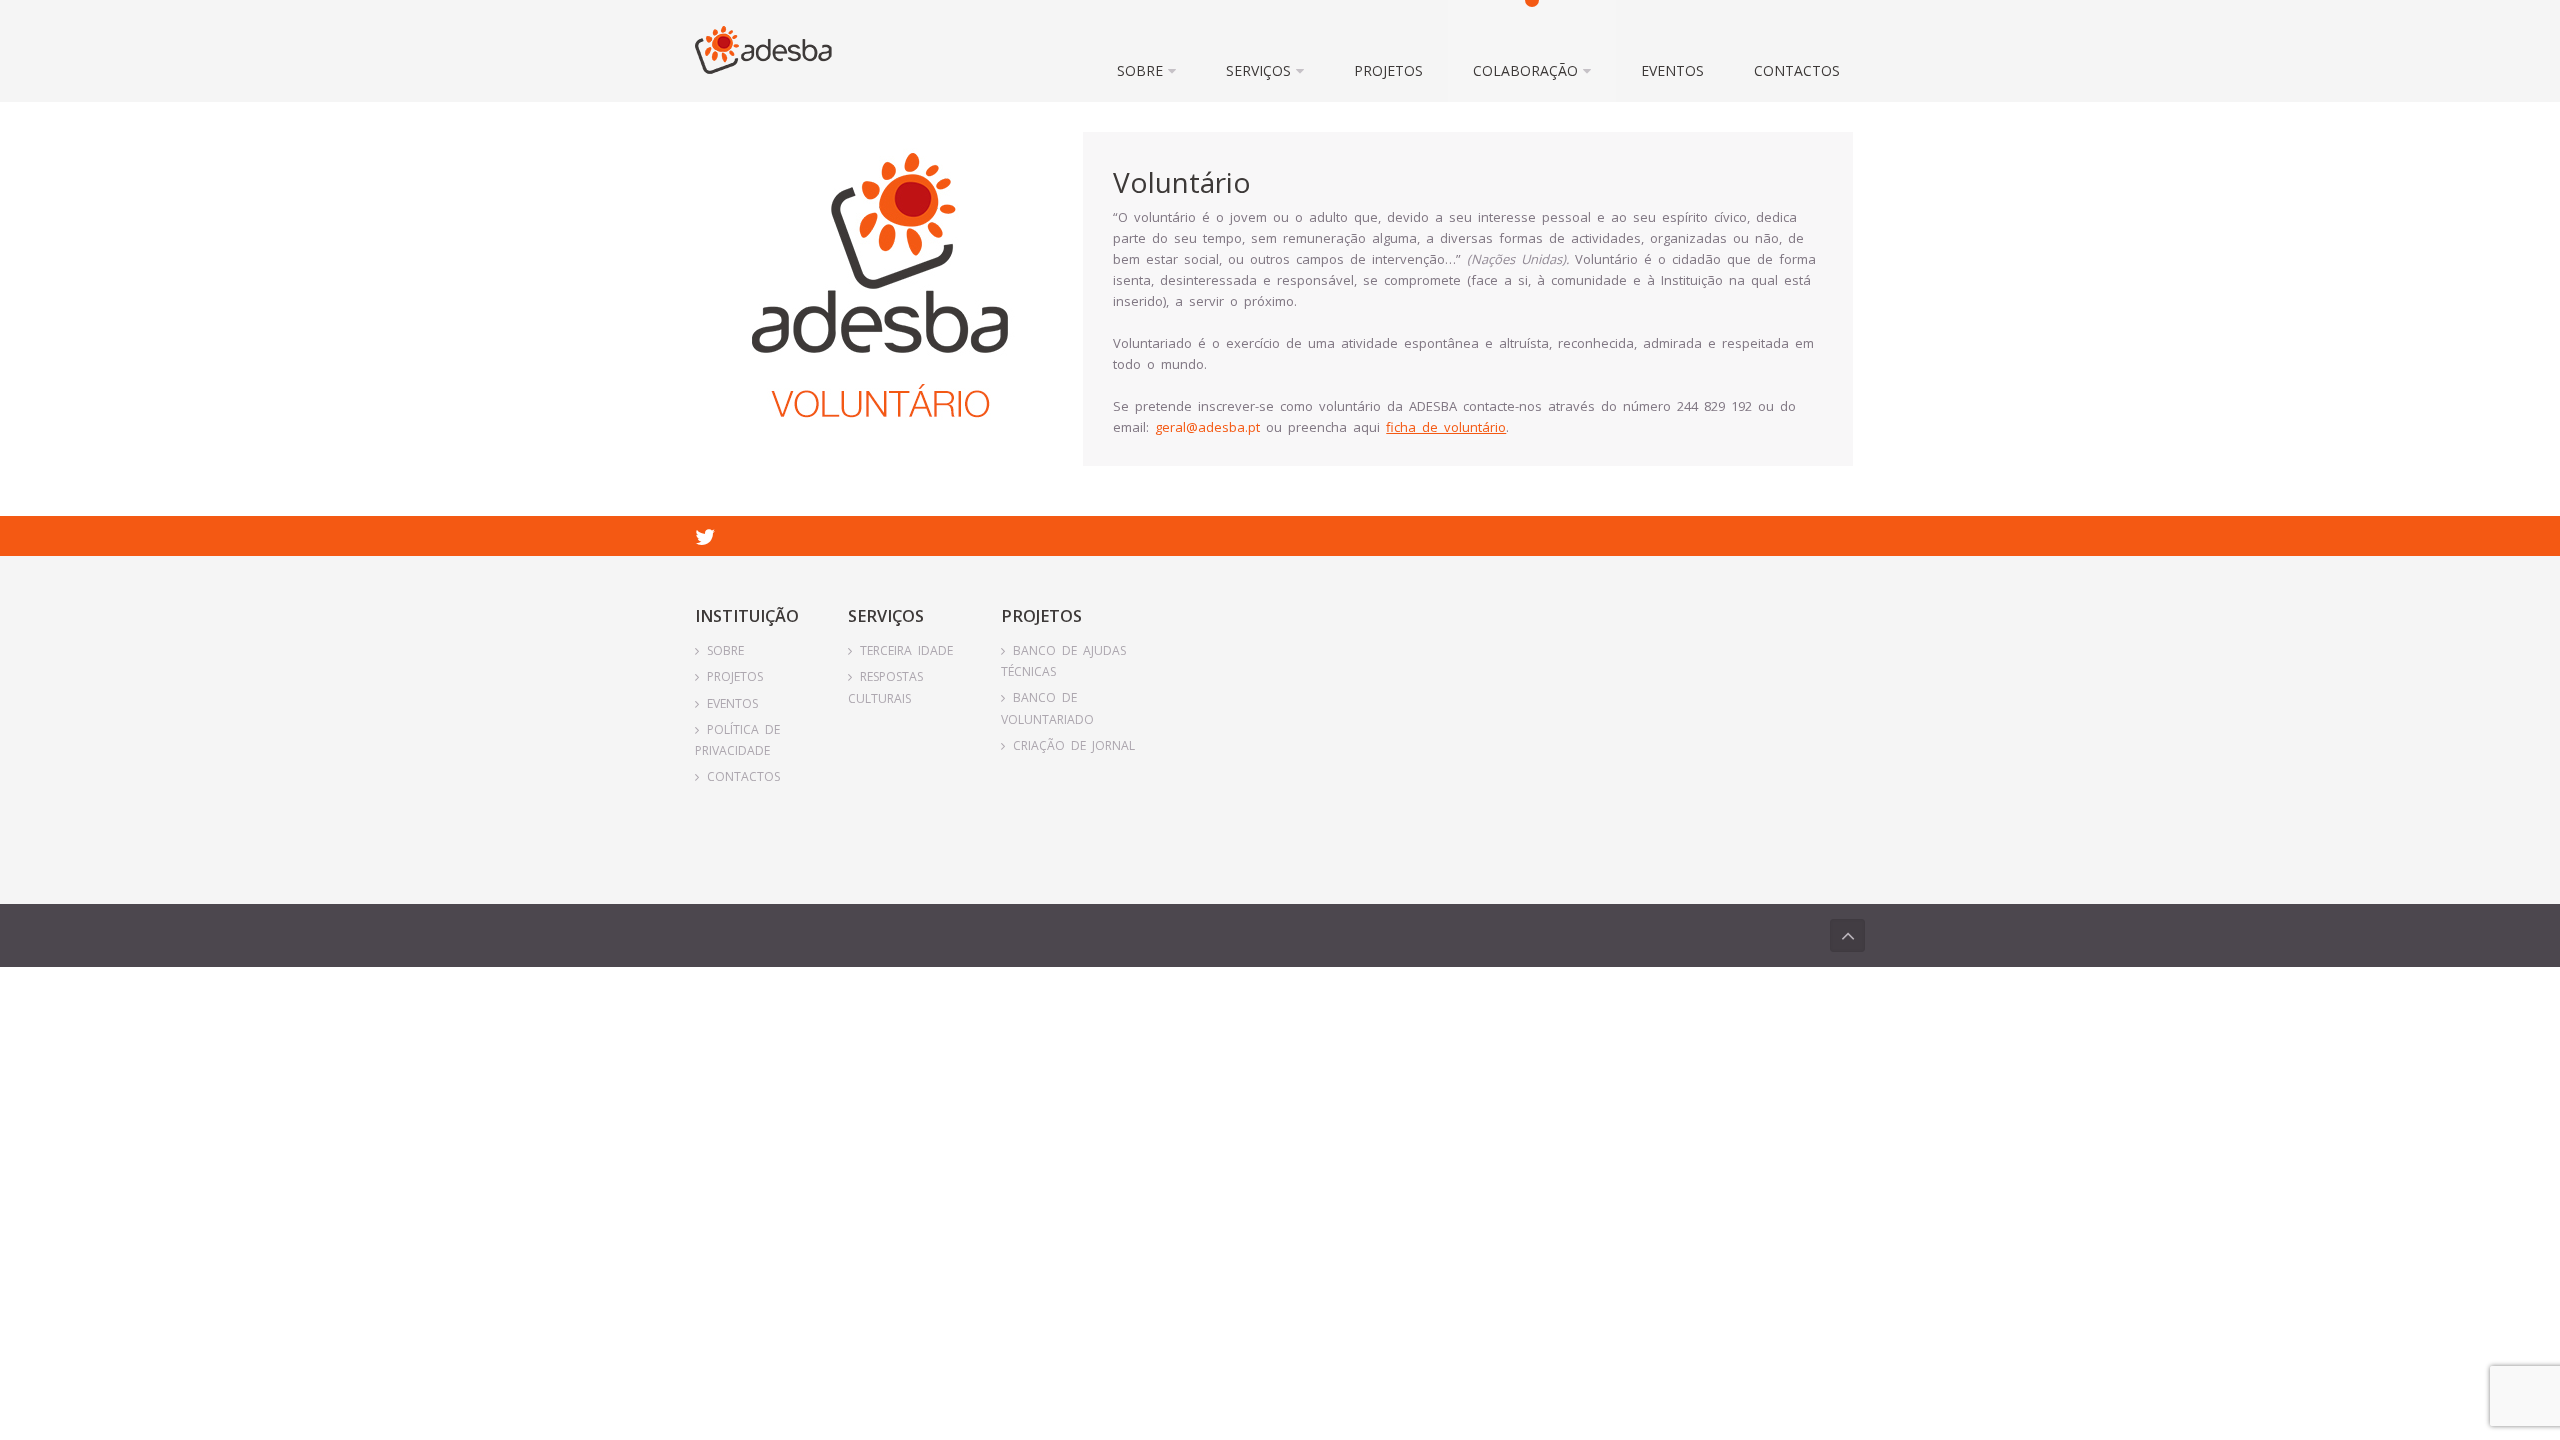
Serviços (1258, 70)
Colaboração (1525, 70)
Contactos (1797, 70)
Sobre (1140, 70)
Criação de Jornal (1074, 745)
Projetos (1388, 70)
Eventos (1672, 70)
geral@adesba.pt (1207, 427)
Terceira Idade (906, 650)
